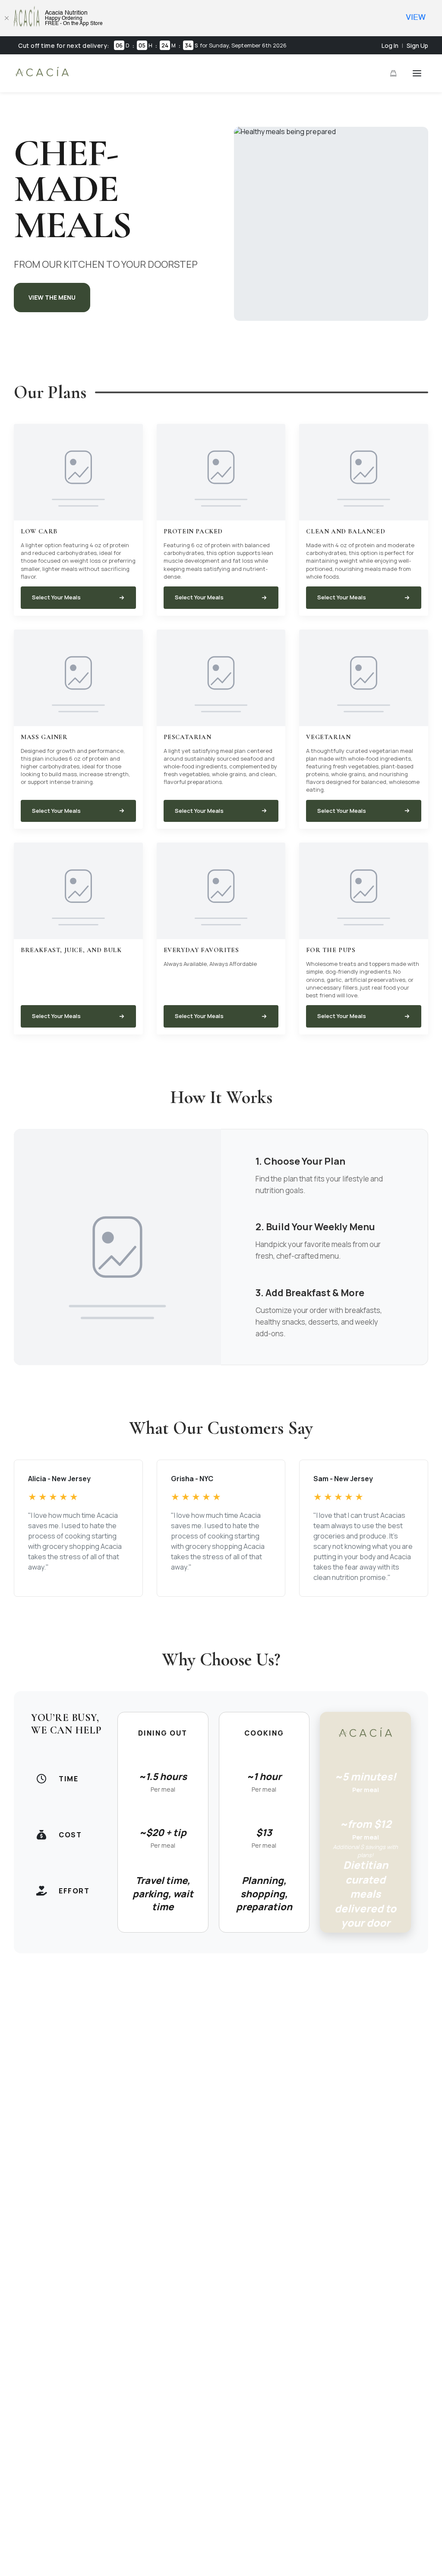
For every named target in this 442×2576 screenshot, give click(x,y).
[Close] (6, 18)
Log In (390, 45)
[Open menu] (417, 73)
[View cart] (393, 73)
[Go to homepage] (42, 76)
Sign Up (417, 45)
